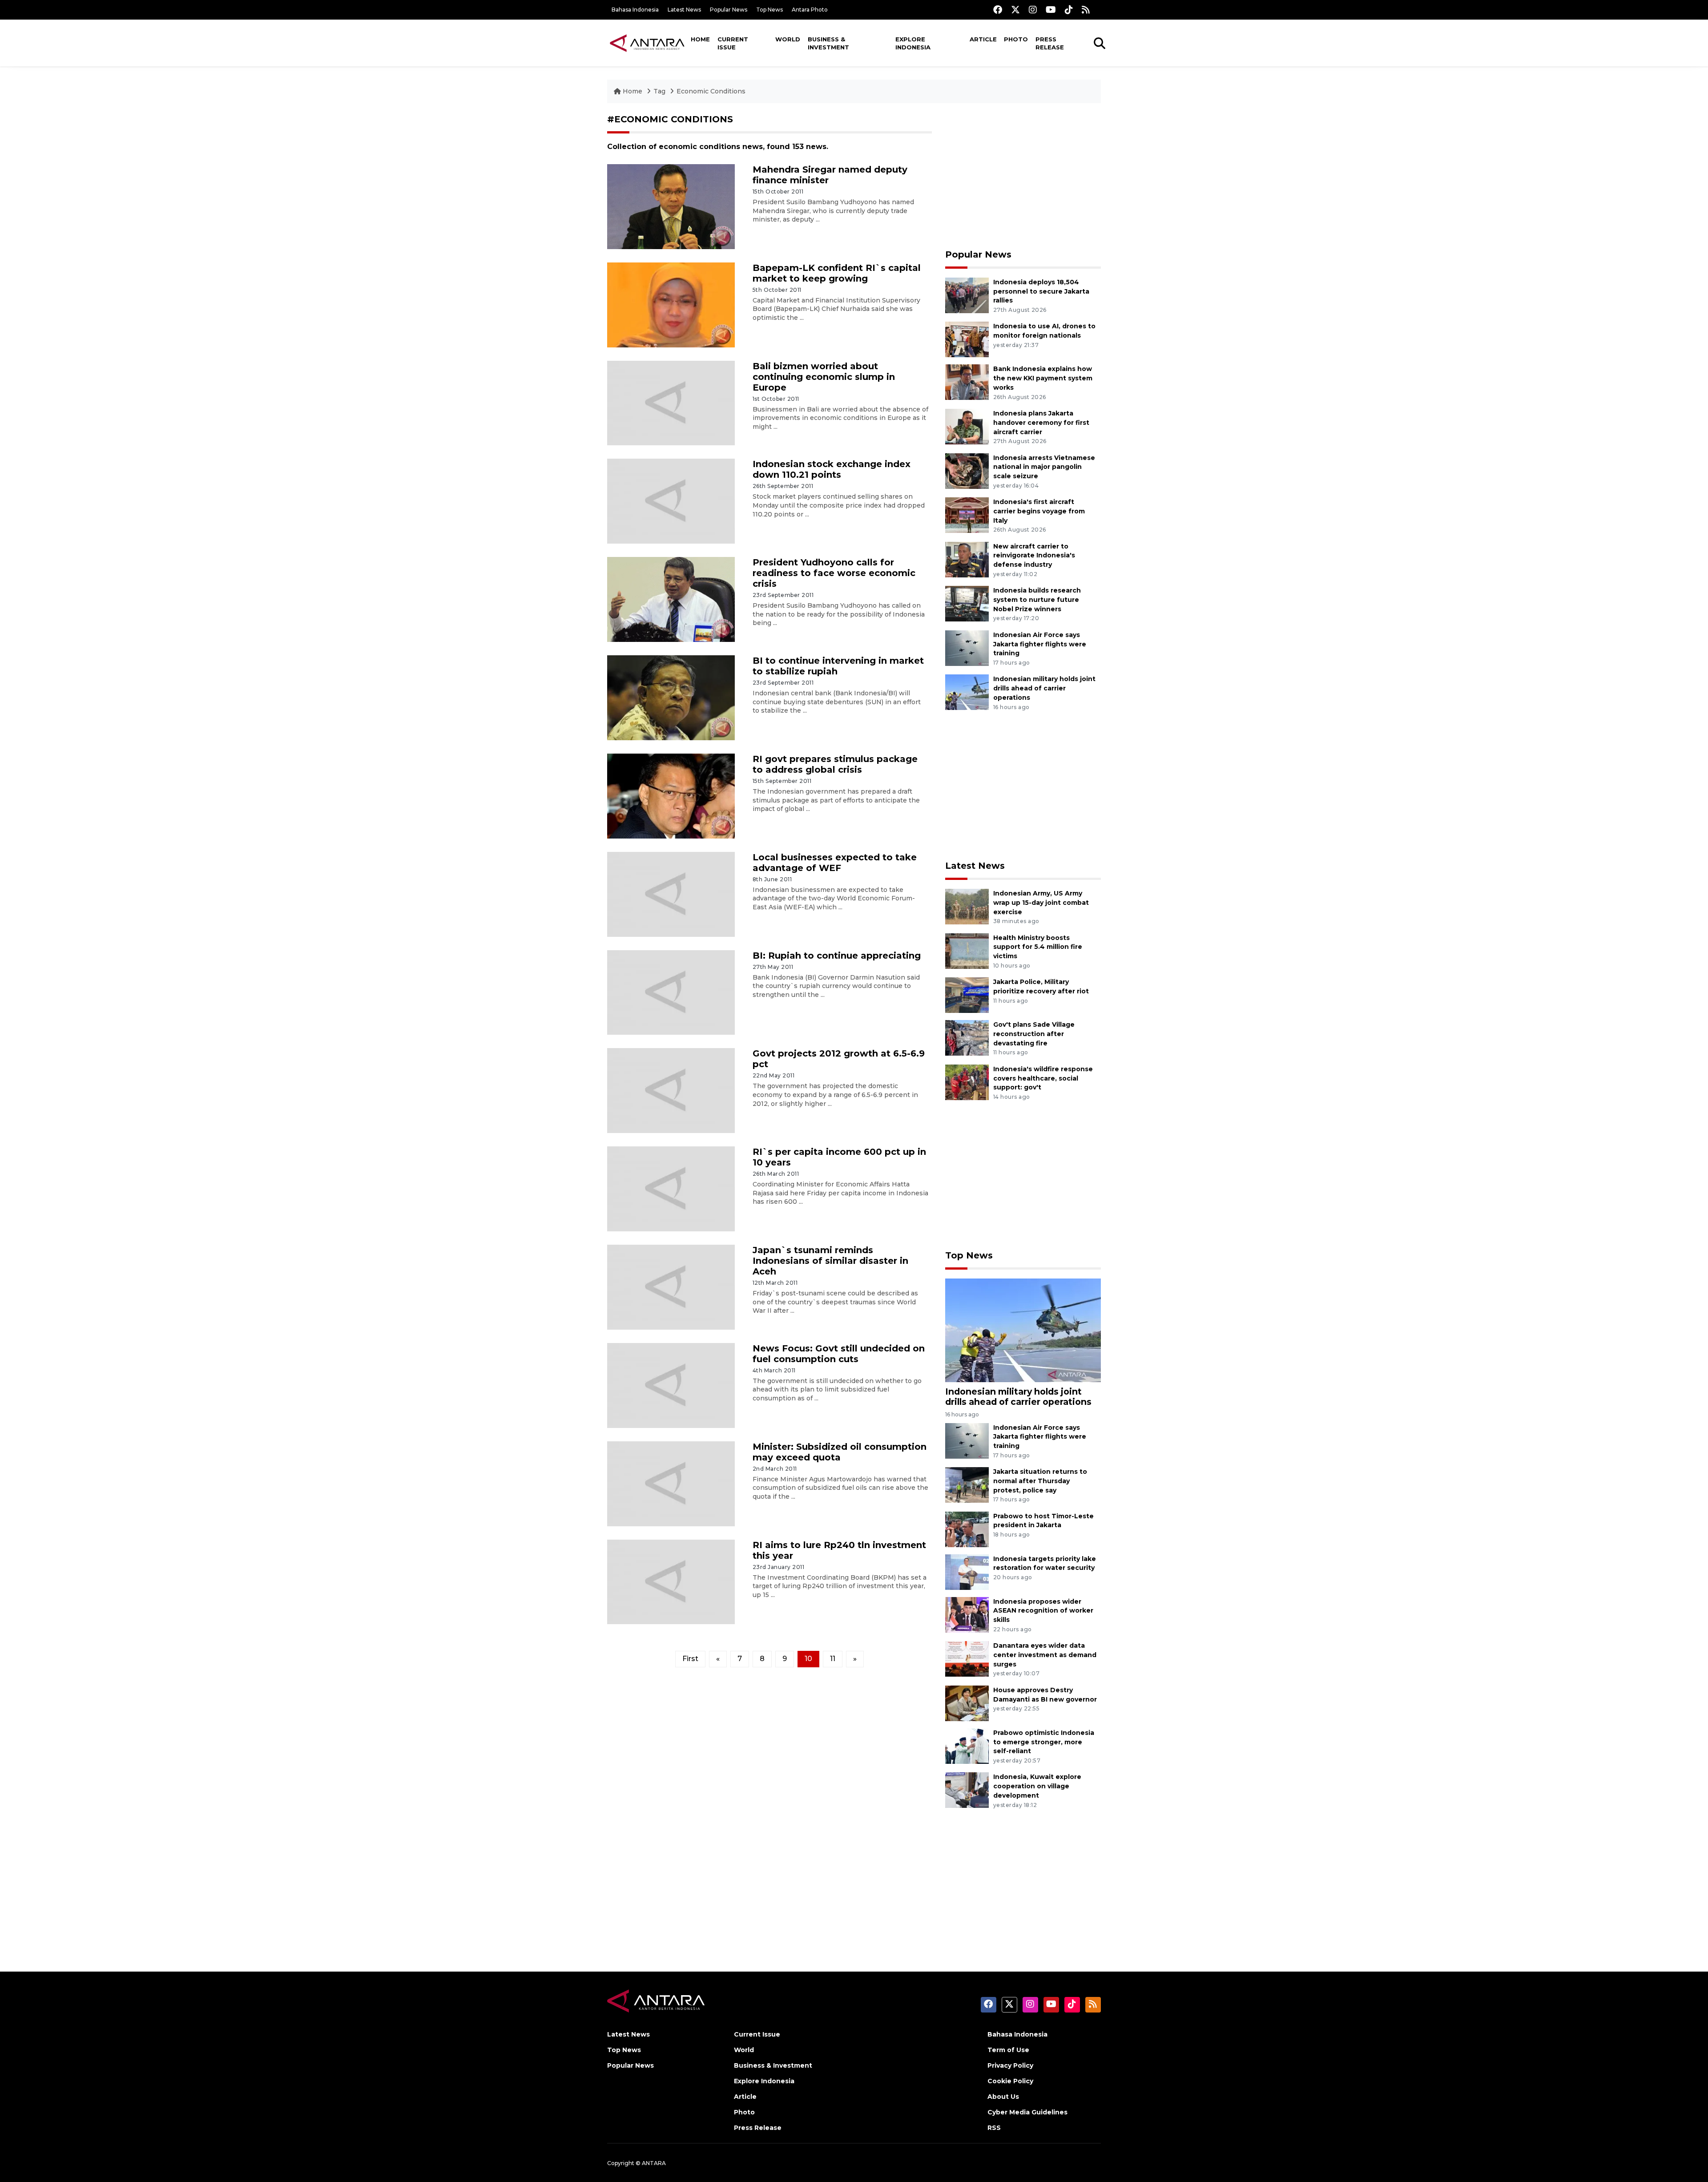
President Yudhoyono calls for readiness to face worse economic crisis (834, 573)
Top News (769, 10)
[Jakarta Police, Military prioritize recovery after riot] (967, 994)
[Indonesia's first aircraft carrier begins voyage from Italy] (967, 514)
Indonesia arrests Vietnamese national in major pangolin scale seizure (1044, 467)
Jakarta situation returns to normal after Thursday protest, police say (1040, 1481)
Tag (659, 91)
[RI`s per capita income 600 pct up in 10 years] (671, 1188)
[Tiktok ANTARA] (1069, 10)
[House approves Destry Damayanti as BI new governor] (967, 1703)
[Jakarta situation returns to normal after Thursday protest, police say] (967, 1484)
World (788, 39)
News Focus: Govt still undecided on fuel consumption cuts (839, 1354)
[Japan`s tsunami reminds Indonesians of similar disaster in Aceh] (671, 1287)
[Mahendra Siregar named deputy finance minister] (671, 206)
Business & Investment (828, 43)
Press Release (1050, 43)
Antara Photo (810, 10)
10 (808, 1659)
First (690, 1659)
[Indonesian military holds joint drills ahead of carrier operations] (967, 692)
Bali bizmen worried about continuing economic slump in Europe (824, 377)
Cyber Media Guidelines (1027, 2112)
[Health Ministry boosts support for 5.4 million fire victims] (967, 950)
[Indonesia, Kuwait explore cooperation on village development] (967, 1790)
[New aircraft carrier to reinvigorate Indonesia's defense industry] (967, 559)
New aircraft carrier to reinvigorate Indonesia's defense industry (1034, 556)
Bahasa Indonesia (635, 10)
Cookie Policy (1010, 2081)
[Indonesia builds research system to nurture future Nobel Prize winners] (967, 603)
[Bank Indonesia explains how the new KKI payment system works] (967, 382)
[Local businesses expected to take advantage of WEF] (671, 893)
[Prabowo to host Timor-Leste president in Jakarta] (967, 1529)
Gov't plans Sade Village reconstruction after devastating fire (1034, 1034)
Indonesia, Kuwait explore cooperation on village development (1037, 1786)
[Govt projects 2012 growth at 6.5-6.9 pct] (671, 1090)
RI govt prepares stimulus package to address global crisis (835, 764)
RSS (994, 2128)
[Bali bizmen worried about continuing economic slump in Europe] (671, 402)
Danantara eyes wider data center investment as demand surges (1045, 1655)
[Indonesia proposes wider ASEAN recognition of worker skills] (967, 1614)
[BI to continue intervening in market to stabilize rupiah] (671, 697)
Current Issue (733, 43)
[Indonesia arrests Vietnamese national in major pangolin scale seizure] (967, 470)
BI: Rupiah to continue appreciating (837, 956)
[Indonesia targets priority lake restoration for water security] (967, 1571)
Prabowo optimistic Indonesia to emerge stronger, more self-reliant (1044, 1742)
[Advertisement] (1023, 176)
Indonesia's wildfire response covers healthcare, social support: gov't (1043, 1078)
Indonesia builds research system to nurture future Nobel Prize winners (1037, 600)
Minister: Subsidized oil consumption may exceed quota (840, 1452)
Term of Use (1008, 2050)
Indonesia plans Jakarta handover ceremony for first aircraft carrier (1041, 423)
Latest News (684, 10)
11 (833, 1659)
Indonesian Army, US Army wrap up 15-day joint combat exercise (1041, 903)
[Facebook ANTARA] (998, 10)
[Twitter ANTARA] (1015, 10)
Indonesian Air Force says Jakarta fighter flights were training (1040, 644)
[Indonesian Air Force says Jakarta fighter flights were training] (967, 647)
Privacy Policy (1010, 2065)
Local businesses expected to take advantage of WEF (835, 863)
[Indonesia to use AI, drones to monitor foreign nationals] (967, 339)
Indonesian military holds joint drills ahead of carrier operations (1044, 688)
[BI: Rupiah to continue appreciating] (671, 992)
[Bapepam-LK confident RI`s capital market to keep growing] (671, 304)
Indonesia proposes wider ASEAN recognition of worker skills (1043, 1611)
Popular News (729, 10)
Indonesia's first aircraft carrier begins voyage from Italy (1039, 511)
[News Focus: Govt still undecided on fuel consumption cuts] (671, 1385)
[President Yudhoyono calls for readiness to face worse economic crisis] (671, 599)
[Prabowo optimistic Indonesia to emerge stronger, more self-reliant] (967, 1745)
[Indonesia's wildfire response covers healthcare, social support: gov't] (967, 1082)
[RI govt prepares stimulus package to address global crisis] (671, 796)
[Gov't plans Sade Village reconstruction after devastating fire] (967, 1037)
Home (700, 39)
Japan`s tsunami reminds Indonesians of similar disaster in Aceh (830, 1261)
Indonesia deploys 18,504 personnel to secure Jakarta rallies (1041, 291)
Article (983, 39)
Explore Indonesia (913, 43)
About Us (1003, 2097)
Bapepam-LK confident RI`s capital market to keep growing (837, 273)
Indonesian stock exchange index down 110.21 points (832, 469)
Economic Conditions (711, 91)
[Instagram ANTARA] (1033, 10)
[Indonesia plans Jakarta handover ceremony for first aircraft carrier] (967, 426)
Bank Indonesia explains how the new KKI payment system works (1043, 378)
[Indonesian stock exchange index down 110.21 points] (671, 501)
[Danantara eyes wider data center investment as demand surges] (967, 1658)
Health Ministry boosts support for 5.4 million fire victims (1038, 947)
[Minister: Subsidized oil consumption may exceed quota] (671, 1483)
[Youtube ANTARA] (1051, 10)
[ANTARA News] (647, 43)
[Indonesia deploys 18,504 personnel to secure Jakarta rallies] (967, 295)
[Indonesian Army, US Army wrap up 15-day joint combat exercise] (967, 906)
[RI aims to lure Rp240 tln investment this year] (671, 1581)
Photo (1016, 39)
